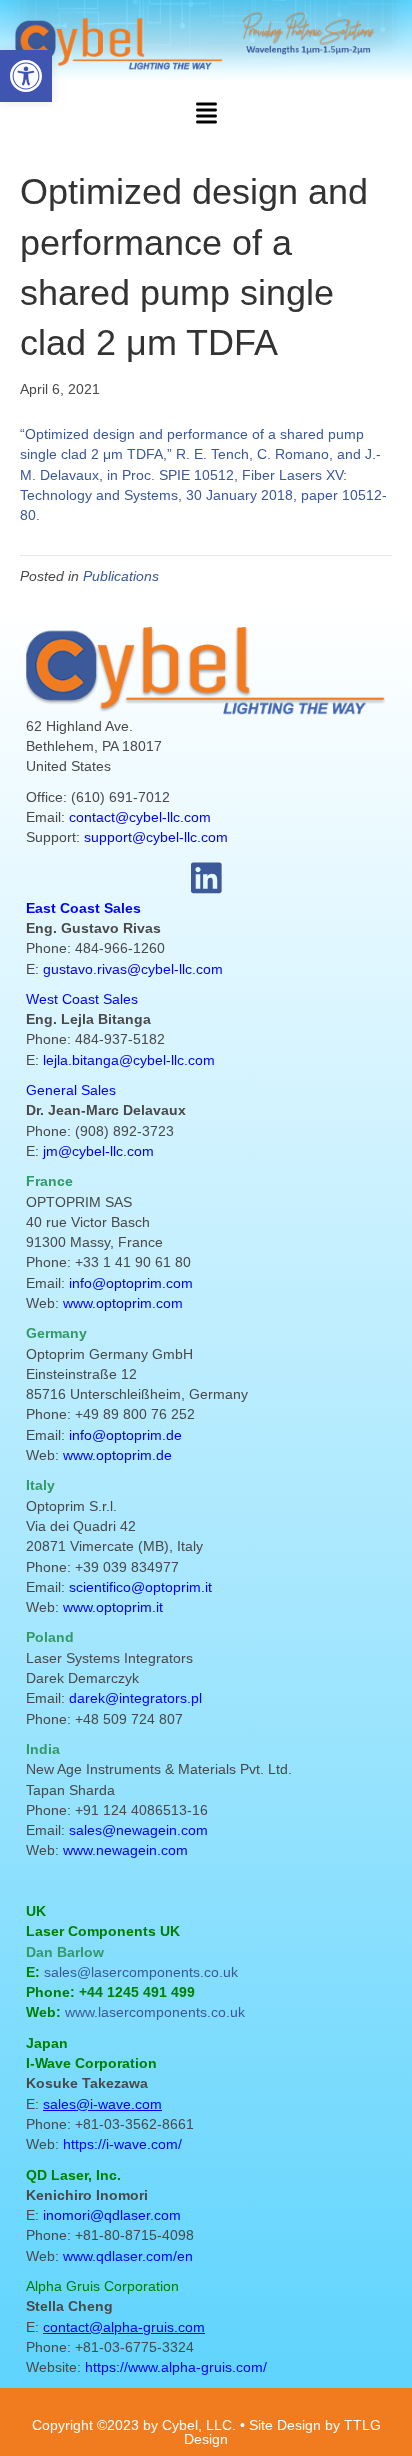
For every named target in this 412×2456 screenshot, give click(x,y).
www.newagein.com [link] (125, 1850)
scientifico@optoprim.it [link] (140, 1587)
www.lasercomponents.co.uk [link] (155, 2012)
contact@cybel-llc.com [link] (140, 817)
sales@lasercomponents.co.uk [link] (141, 1972)
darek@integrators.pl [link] (135, 1698)
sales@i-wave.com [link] (102, 2104)
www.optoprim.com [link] (123, 1303)
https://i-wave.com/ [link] (122, 2144)
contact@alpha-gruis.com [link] (124, 2327)
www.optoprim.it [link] (113, 1607)
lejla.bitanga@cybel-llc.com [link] (129, 1060)
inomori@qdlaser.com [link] (112, 2215)
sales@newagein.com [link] (138, 1830)
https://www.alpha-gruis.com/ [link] (176, 2367)
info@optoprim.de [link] (125, 1435)
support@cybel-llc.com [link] (156, 837)
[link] (26, 76)
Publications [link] (121, 576)
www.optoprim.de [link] (117, 1455)
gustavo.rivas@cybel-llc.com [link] (133, 969)
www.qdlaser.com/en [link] (128, 2256)
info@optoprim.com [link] (131, 1283)
